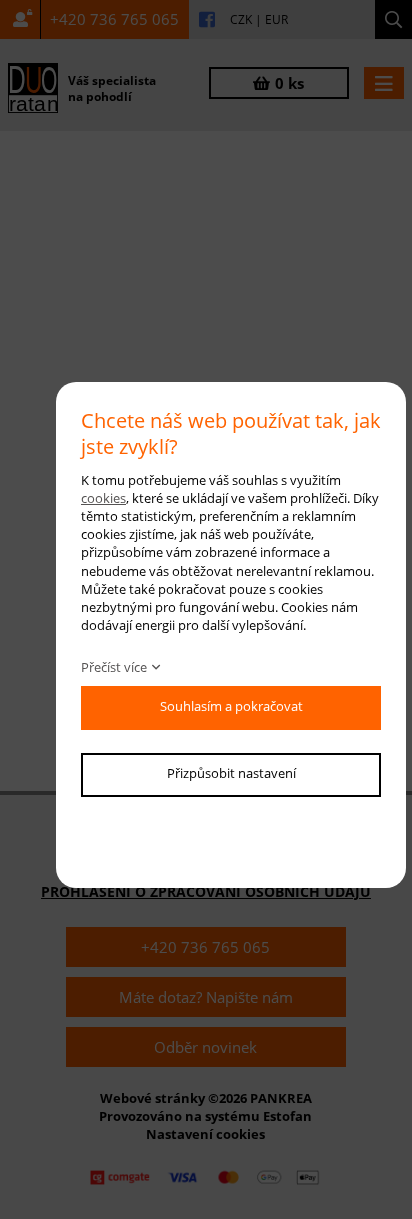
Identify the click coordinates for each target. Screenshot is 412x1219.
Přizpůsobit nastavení (231, 773)
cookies (103, 498)
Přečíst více (114, 667)
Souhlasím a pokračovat (231, 706)
